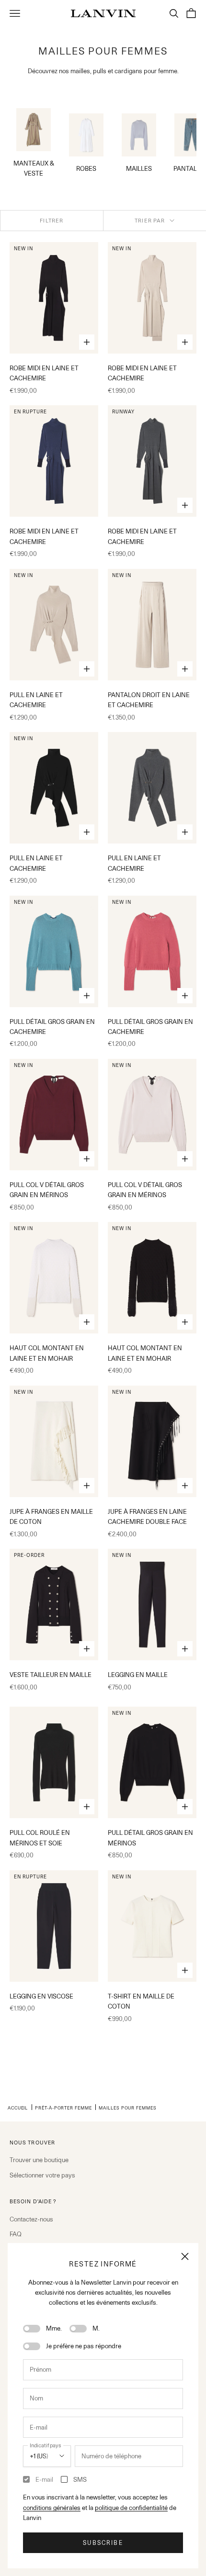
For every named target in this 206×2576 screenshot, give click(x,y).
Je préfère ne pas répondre (84, 2346)
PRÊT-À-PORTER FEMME (63, 2108)
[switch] (32, 2329)
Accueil (18, 2108)
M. (96, 2328)
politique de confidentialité (131, 2508)
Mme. (54, 2328)
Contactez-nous (31, 2219)
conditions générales (52, 2508)
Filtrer (51, 221)
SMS (80, 2479)
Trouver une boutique (39, 2160)
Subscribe (103, 2543)
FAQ (16, 2234)
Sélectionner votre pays (42, 2175)
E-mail (44, 2479)
